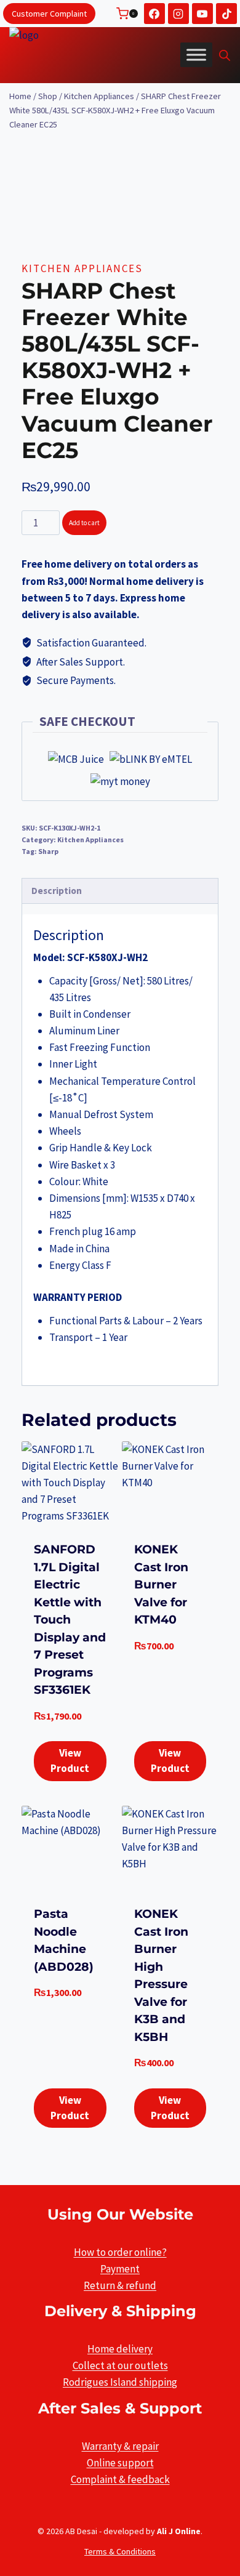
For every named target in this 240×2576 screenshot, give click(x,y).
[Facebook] (154, 14)
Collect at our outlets (120, 2365)
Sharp (48, 851)
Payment (120, 2269)
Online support (120, 2463)
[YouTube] (202, 14)
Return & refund (120, 2285)
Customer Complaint (49, 14)
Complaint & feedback (120, 2479)
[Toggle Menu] (196, 55)
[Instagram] (178, 14)
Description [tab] (57, 891)
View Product (70, 1761)
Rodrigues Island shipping (120, 2382)
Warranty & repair (120, 2446)
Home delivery (120, 2349)
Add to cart (84, 523)
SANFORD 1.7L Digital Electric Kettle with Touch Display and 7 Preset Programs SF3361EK (70, 1620)
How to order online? (120, 2252)
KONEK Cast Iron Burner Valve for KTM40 (161, 1584)
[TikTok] (226, 14)
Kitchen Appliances (82, 268)
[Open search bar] (225, 55)
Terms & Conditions (120, 2551)
